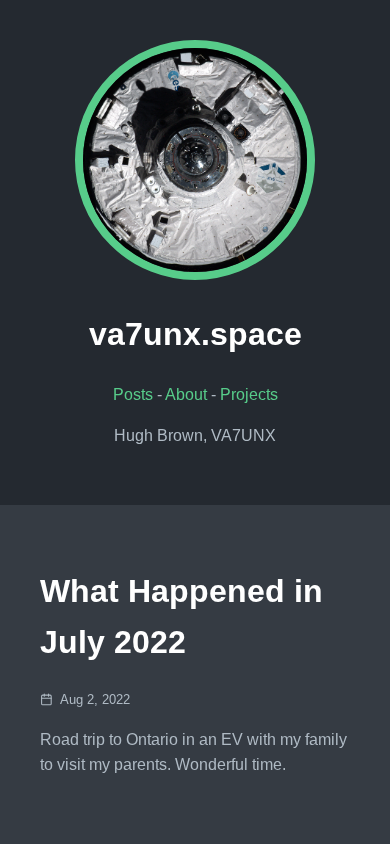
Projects (249, 394)
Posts (133, 394)
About (186, 394)
